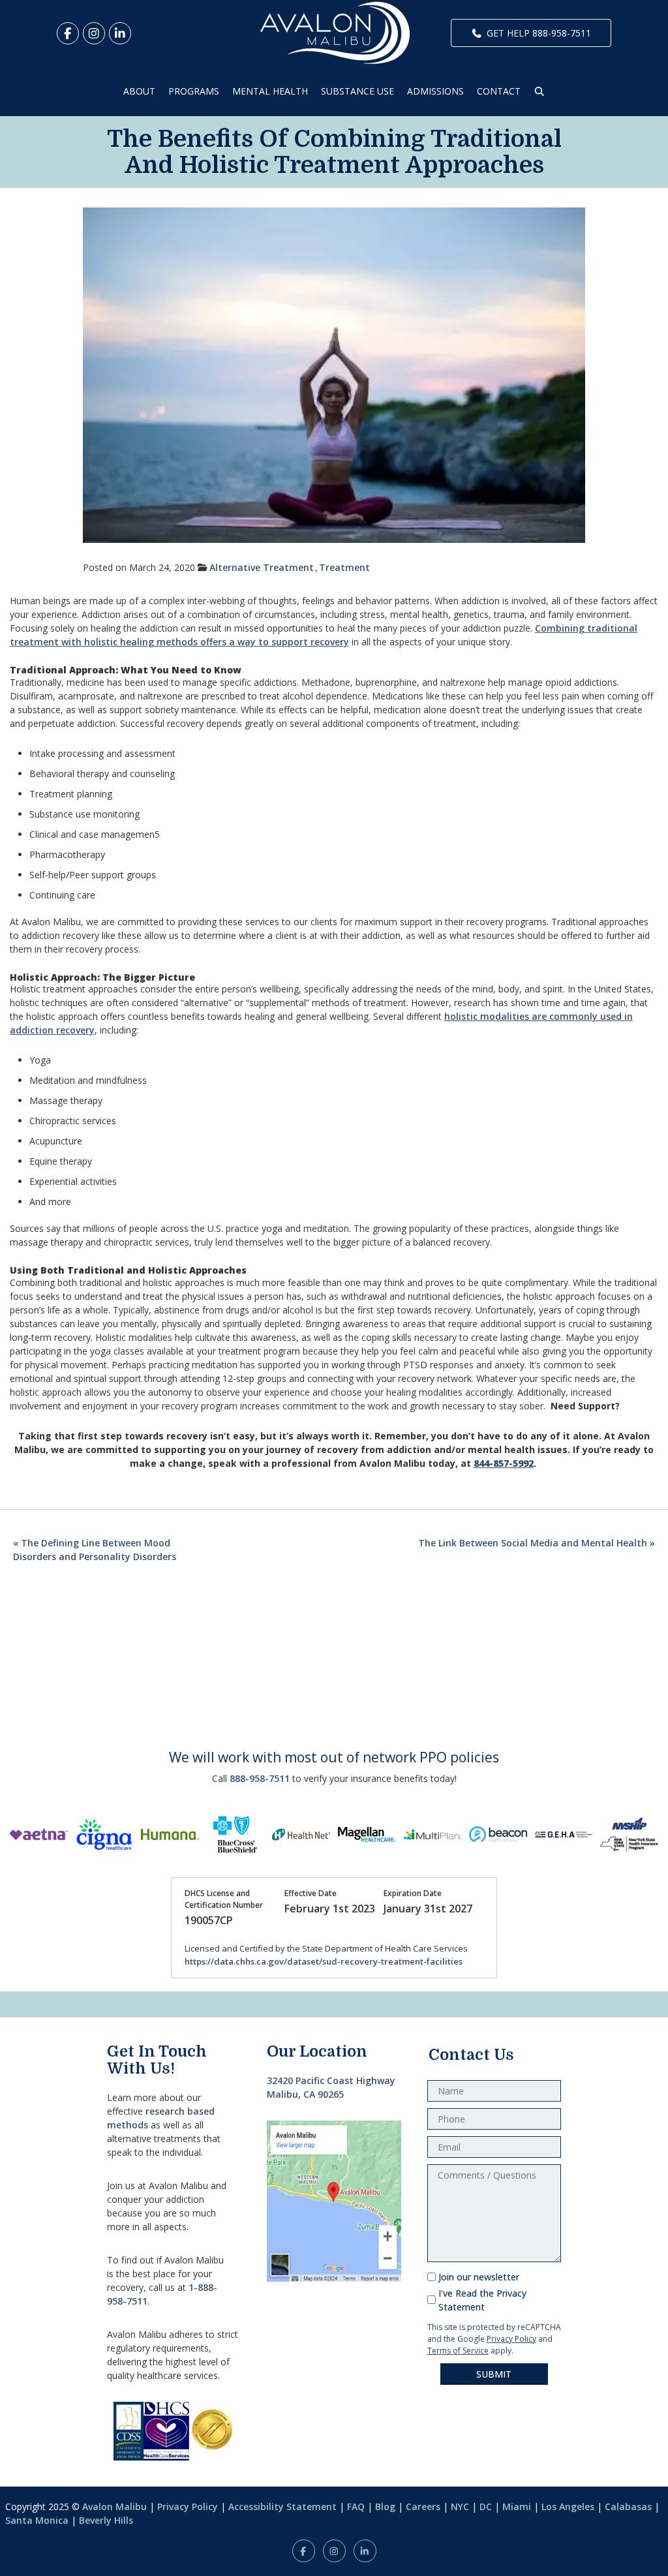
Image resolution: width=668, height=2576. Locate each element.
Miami (517, 2507)
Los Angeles (568, 2507)
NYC (460, 2507)
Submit (494, 2374)
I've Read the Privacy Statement (482, 2300)
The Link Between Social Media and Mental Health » (537, 1543)
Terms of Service (458, 2351)
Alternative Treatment (262, 567)
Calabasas (628, 2507)
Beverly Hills (106, 2520)
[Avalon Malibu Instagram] (94, 33)
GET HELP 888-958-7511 (539, 33)
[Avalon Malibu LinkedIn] (120, 33)
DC (486, 2507)
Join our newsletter (479, 2277)
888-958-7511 (260, 1778)
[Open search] (539, 91)
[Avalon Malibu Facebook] (68, 33)
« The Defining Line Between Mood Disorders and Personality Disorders (95, 1550)
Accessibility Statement (282, 2507)
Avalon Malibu (114, 2507)
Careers (423, 2507)
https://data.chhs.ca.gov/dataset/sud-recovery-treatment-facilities (324, 1961)
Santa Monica (37, 2520)
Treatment (344, 567)
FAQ (356, 2507)
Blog (385, 2507)
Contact (499, 91)
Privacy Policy (511, 2339)
